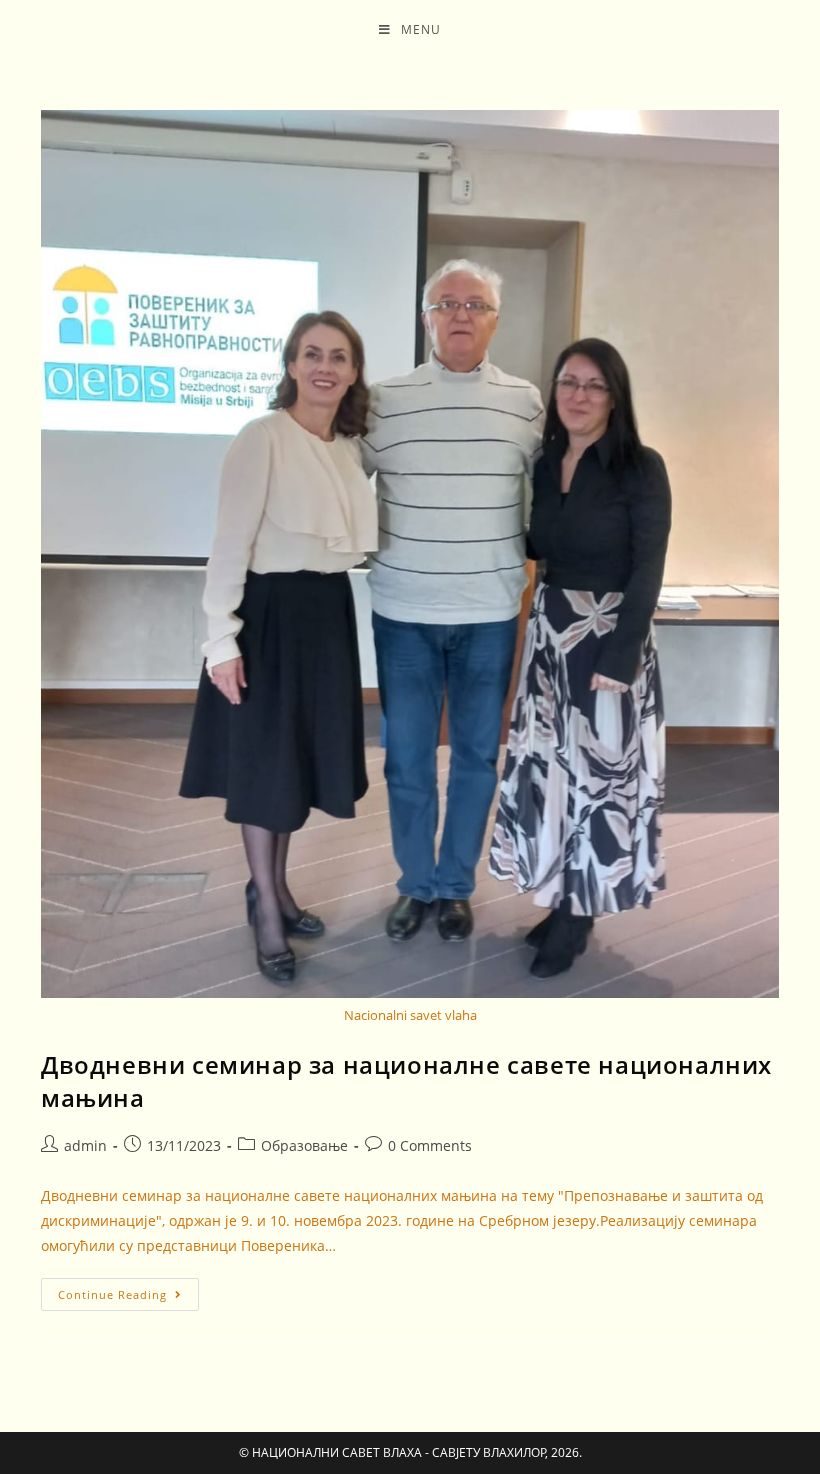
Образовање (304, 1145)
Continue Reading (128, 1290)
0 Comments (430, 1145)
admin (85, 1145)
